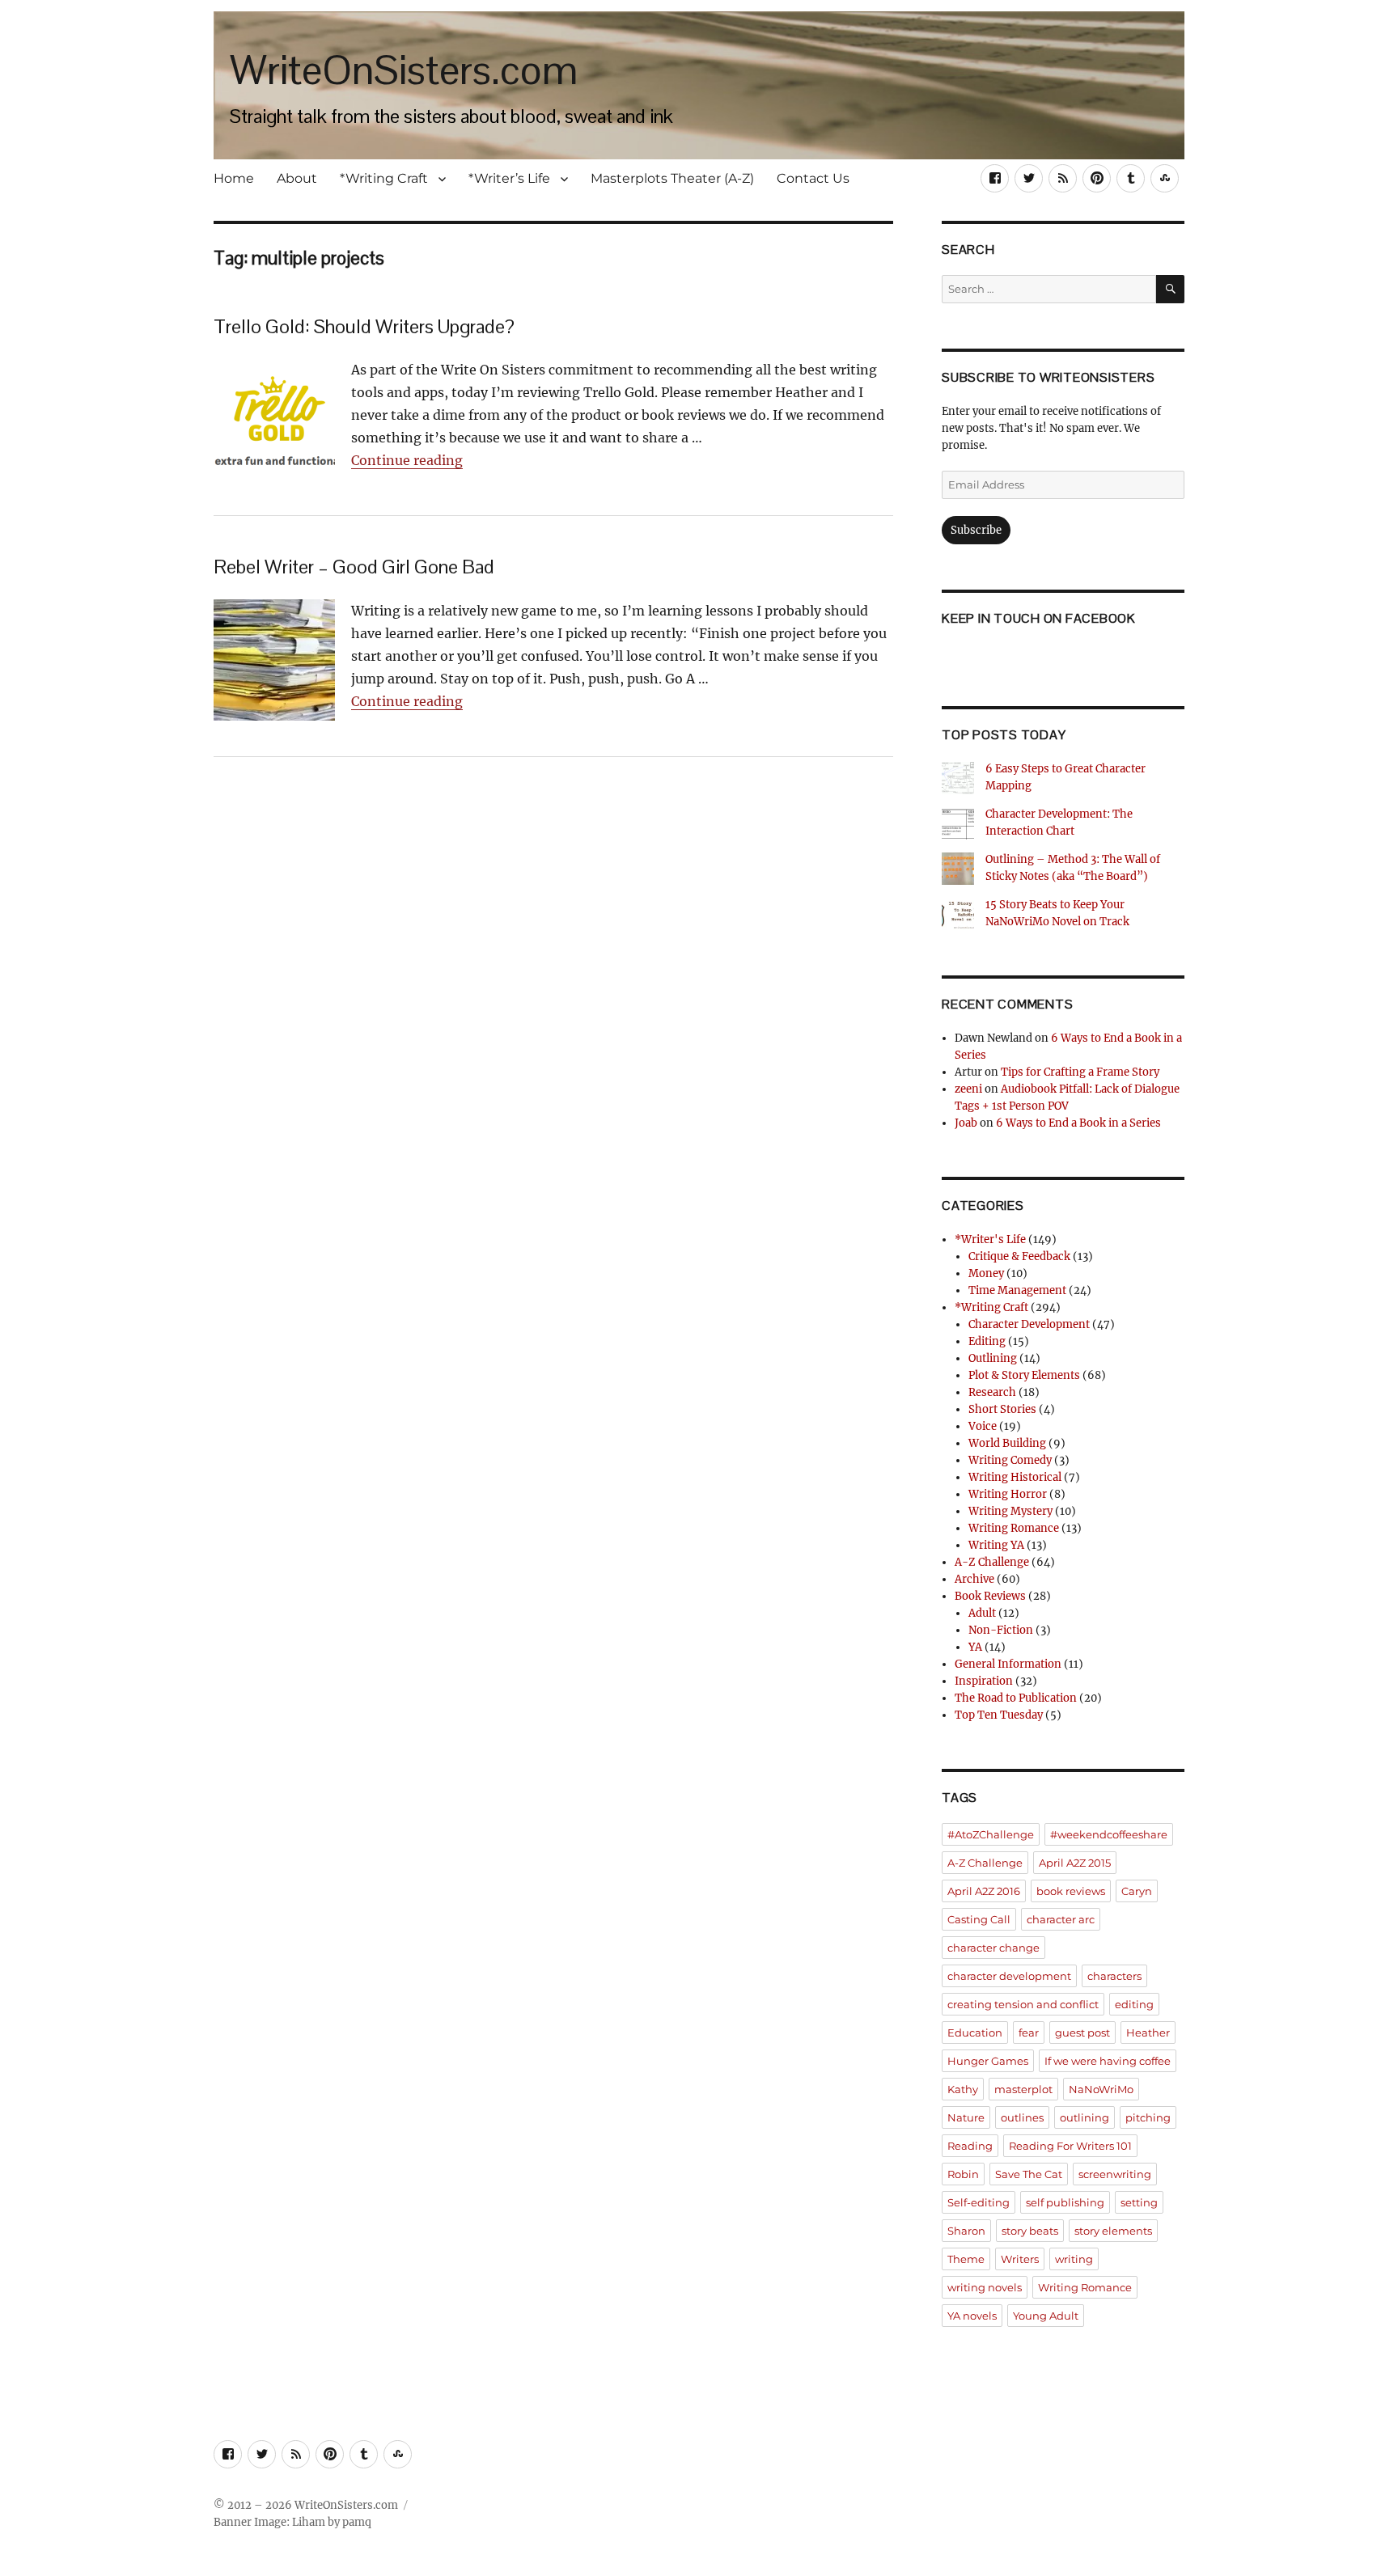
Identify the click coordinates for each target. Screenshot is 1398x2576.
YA (975, 1647)
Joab (966, 1123)
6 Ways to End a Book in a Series (1078, 1123)
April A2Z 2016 (984, 1891)
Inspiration (984, 1681)
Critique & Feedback (1019, 1256)
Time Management (1017, 1290)
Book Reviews (990, 1596)
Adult (982, 1613)
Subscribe (976, 530)
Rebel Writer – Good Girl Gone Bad (354, 567)
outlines (1022, 2117)
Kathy (963, 2089)
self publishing (1065, 2202)
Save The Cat (1029, 2174)
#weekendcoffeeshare (1109, 1834)
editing (1134, 2004)
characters (1114, 1976)
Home (234, 178)
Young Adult (1046, 2316)
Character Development (1029, 1324)
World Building (1007, 1443)
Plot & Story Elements (1024, 1375)
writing (1074, 2259)
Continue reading (407, 460)
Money (986, 1273)
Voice (983, 1426)
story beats (1030, 2231)
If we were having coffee (1108, 2061)
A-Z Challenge (992, 1562)
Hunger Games (988, 2061)
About (297, 178)
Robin (963, 2174)
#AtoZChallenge (991, 1834)
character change (993, 1948)
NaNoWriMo (1101, 2089)
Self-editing (979, 2202)
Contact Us (813, 178)
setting (1139, 2202)
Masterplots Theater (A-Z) (672, 178)
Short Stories (1002, 1409)
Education (975, 2032)
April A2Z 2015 (1075, 1863)
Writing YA (996, 1545)
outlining (1085, 2117)
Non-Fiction (1001, 1630)
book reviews (1071, 1891)
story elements (1113, 2231)
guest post (1082, 2032)
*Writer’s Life (509, 178)
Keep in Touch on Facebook (1039, 618)
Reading (970, 2146)
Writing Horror (1008, 1494)
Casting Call (979, 1919)
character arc (1061, 1919)
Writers (1020, 2259)
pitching (1148, 2117)
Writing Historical (1015, 1477)
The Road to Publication (1016, 1698)
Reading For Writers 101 (1070, 2146)
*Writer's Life (990, 1239)
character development (1009, 1976)
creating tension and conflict (1023, 2004)
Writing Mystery (1010, 1511)
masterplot (1023, 2089)
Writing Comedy (1010, 1460)
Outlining (993, 1358)
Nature (966, 2117)
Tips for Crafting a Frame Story (1080, 1072)
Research (992, 1392)
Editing (987, 1341)
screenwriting (1115, 2174)
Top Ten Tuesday (999, 1715)
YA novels (972, 2316)
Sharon (966, 2231)
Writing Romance (1014, 1528)
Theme (966, 2259)
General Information (1008, 1664)
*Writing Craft (384, 178)
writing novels (985, 2287)
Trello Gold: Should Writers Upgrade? (364, 326)
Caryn (1137, 1891)
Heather (1148, 2032)
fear (1029, 2032)
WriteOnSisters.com (404, 70)
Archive (974, 1579)
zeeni (968, 1089)
